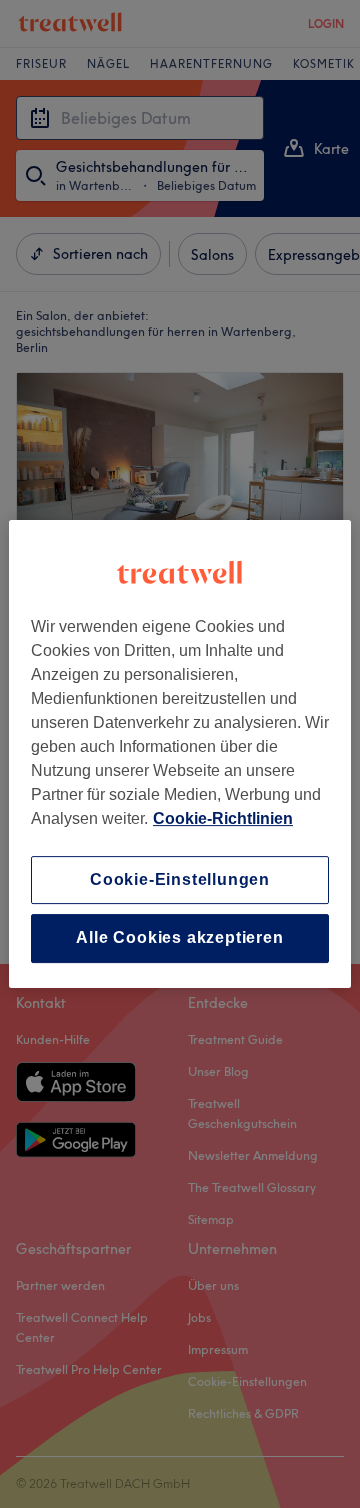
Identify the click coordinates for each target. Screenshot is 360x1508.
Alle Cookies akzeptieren (179, 938)
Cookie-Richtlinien (223, 818)
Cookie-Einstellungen (180, 879)
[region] (180, 754)
